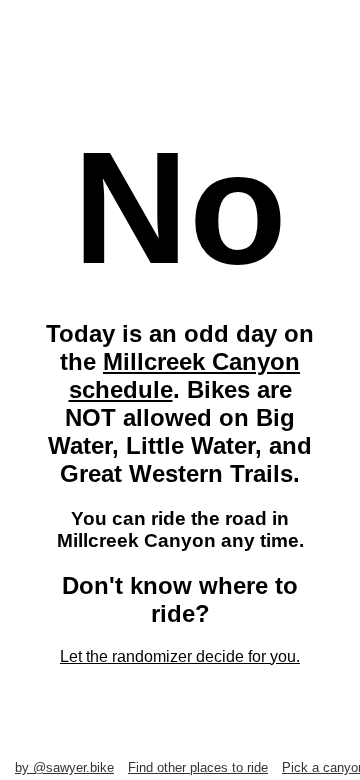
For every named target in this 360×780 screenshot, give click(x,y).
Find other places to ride (198, 767)
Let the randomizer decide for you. (180, 656)
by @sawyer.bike (64, 767)
